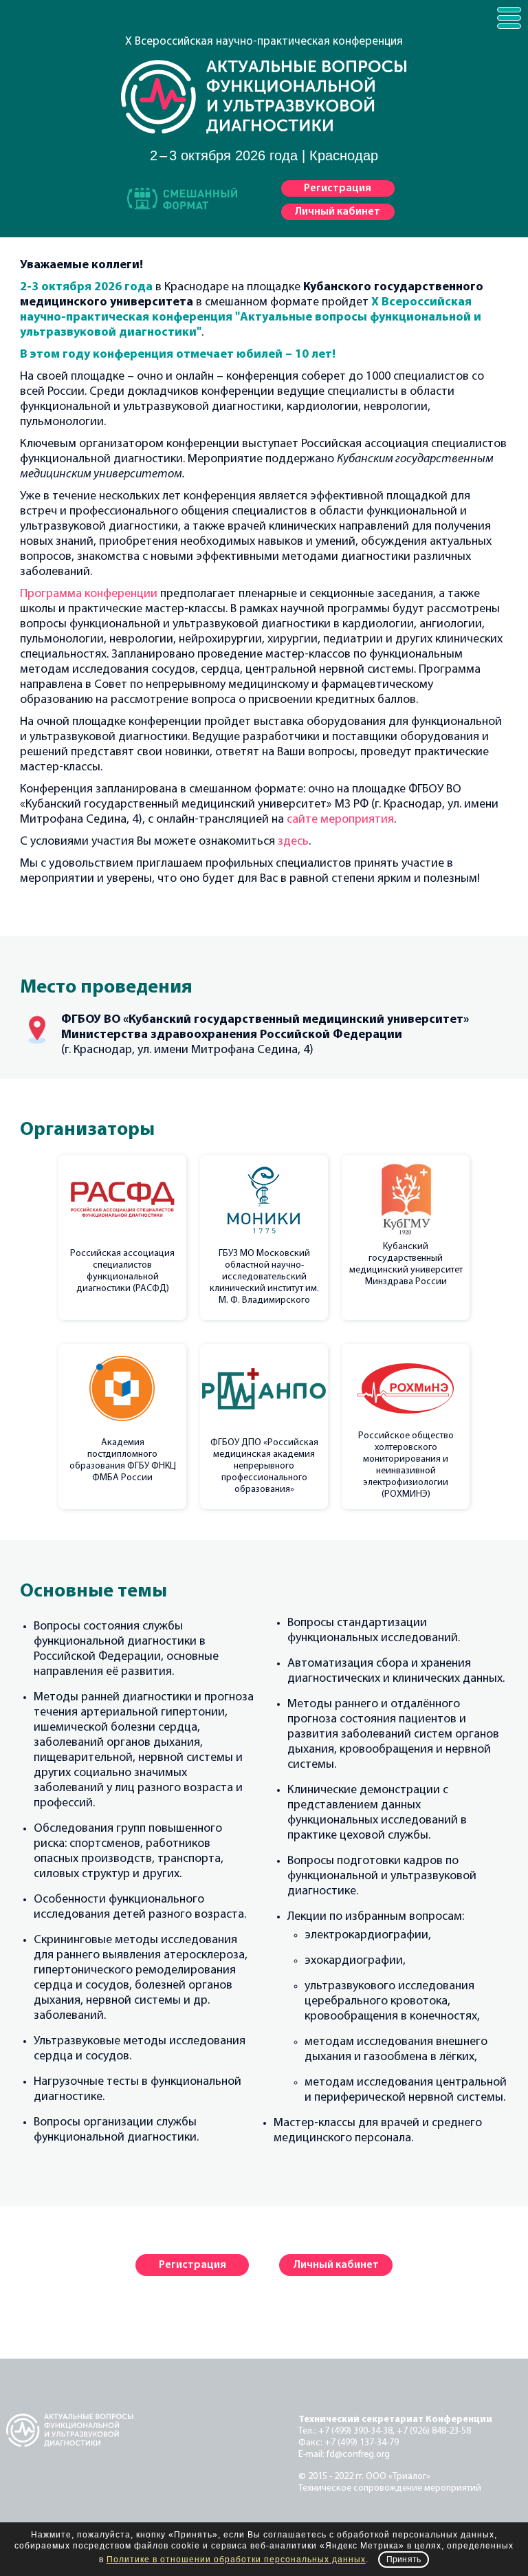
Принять (404, 2559)
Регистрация (338, 188)
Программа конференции (89, 594)
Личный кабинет (338, 212)
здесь (293, 842)
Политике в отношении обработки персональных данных (236, 2559)
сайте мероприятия (340, 820)
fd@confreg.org (358, 2455)
